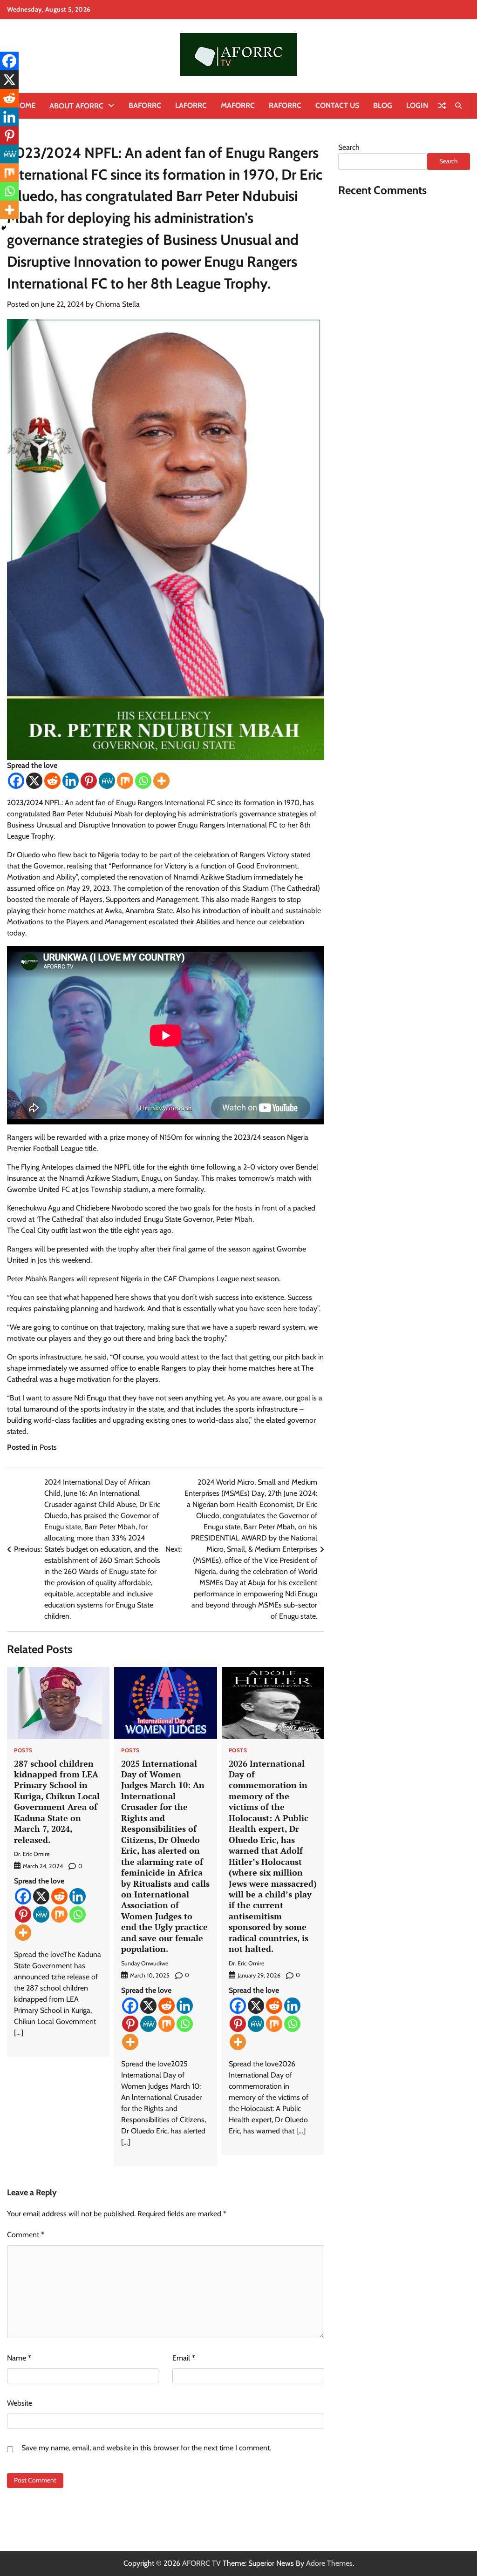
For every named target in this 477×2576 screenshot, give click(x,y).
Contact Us (337, 105)
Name (19, 2358)
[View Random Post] (442, 106)
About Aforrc (76, 106)
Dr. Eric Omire (32, 1854)
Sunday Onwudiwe (145, 1963)
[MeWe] (107, 781)
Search (349, 147)
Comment (26, 2235)
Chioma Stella (118, 304)
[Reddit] (52, 781)
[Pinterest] (89, 781)
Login (417, 105)
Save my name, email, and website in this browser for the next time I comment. (146, 2448)
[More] (161, 781)
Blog (383, 105)
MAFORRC (238, 105)
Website (20, 2403)
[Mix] (125, 781)
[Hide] (4, 228)
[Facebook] (16, 781)
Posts (48, 1447)
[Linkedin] (71, 781)
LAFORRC (191, 105)
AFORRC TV (201, 2563)
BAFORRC (145, 105)
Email (184, 2358)
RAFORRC (285, 105)
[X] (34, 781)
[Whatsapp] (143, 781)
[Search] (458, 106)
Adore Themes (329, 2563)
